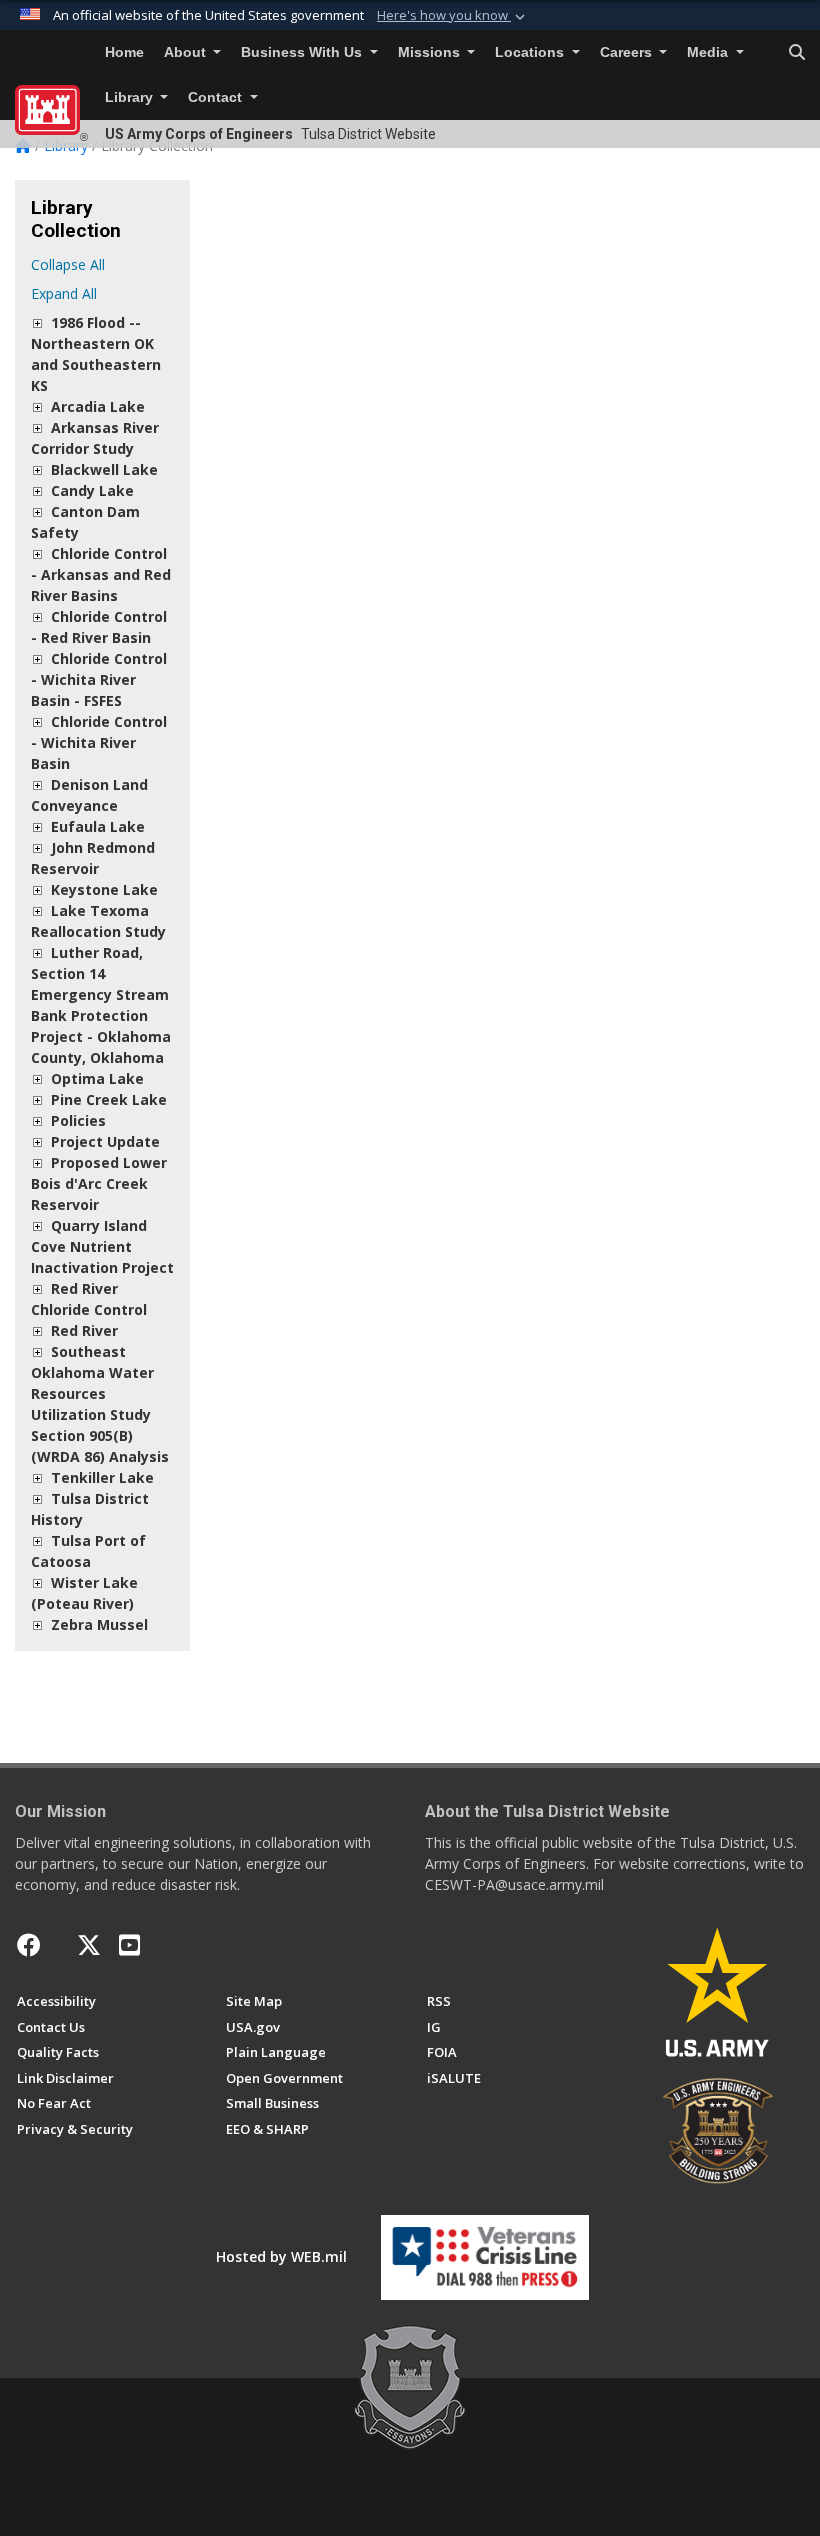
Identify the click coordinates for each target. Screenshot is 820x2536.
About (187, 52)
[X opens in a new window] (89, 1945)
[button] (453, 16)
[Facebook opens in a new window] (29, 1945)
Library (131, 97)
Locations (531, 52)
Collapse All (68, 264)
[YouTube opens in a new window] (129, 1945)
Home (124, 52)
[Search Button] (797, 53)
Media (709, 52)
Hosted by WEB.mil (281, 2256)
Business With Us (303, 52)
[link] (37, 322)
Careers (628, 52)
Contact (217, 97)
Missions (431, 52)
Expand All (64, 293)
